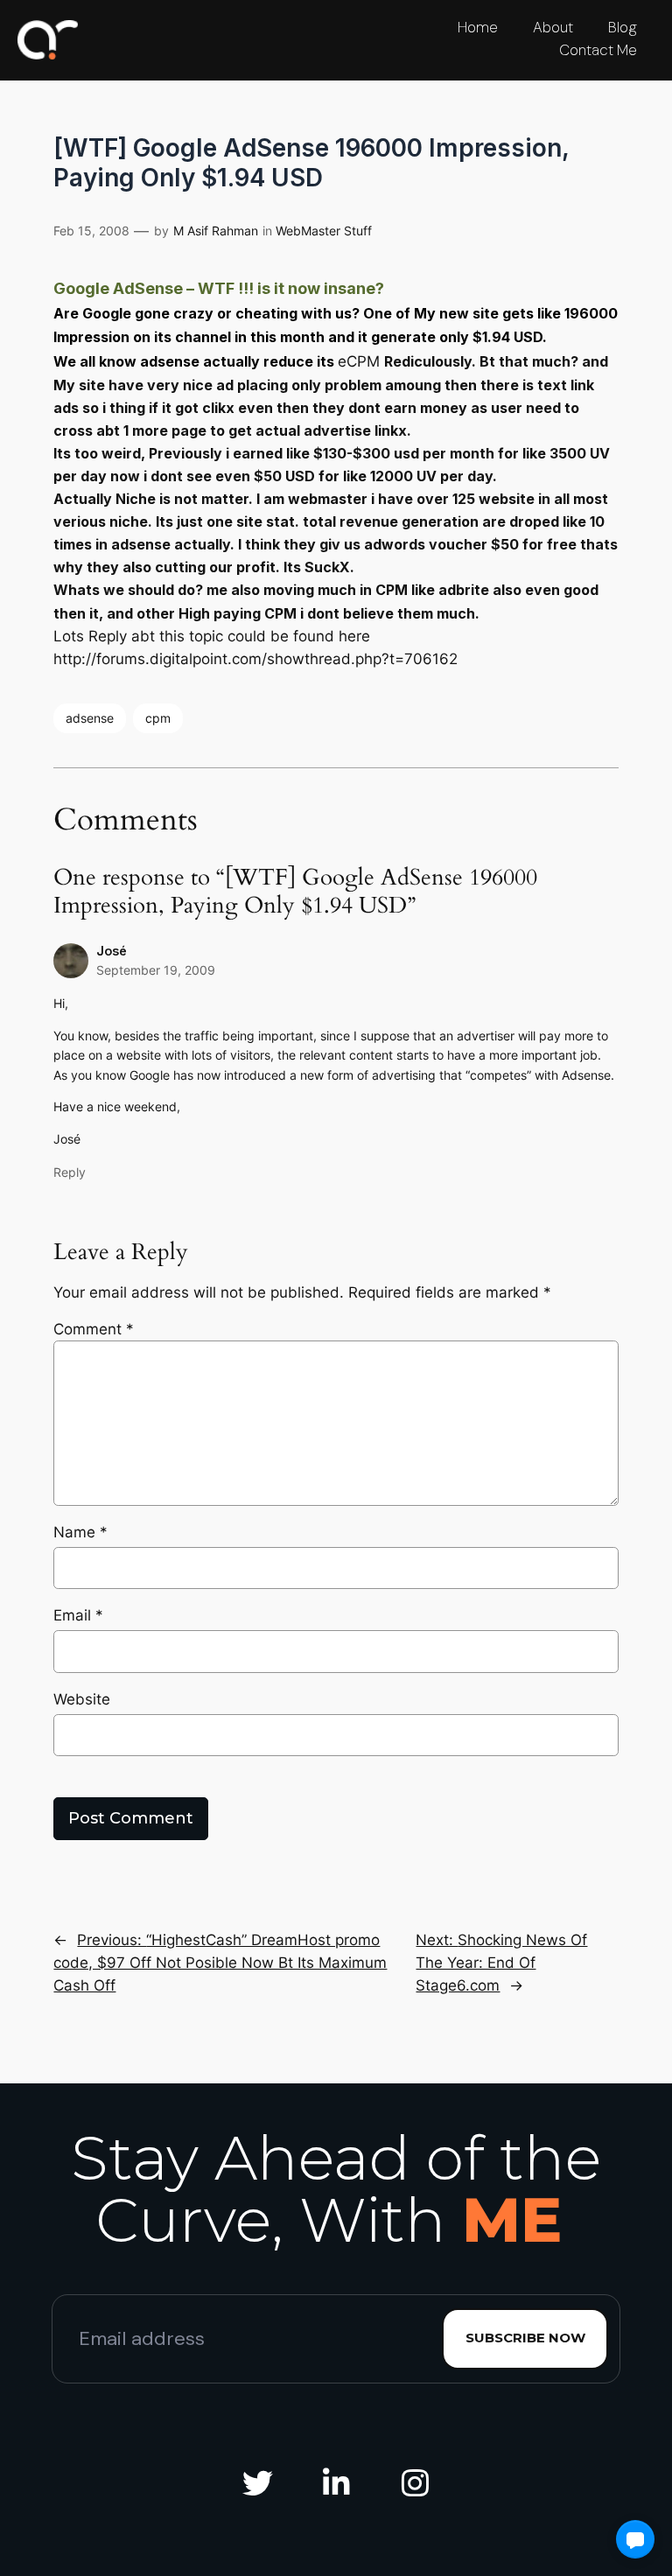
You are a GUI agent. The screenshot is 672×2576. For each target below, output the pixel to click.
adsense (90, 718)
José (112, 951)
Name (80, 1532)
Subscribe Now (525, 2338)
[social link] (257, 2484)
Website (82, 1699)
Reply (70, 1172)
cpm (158, 718)
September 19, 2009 (156, 970)
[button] (635, 2539)
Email (78, 1615)
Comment (94, 1329)
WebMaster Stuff (324, 231)
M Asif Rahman (216, 231)
